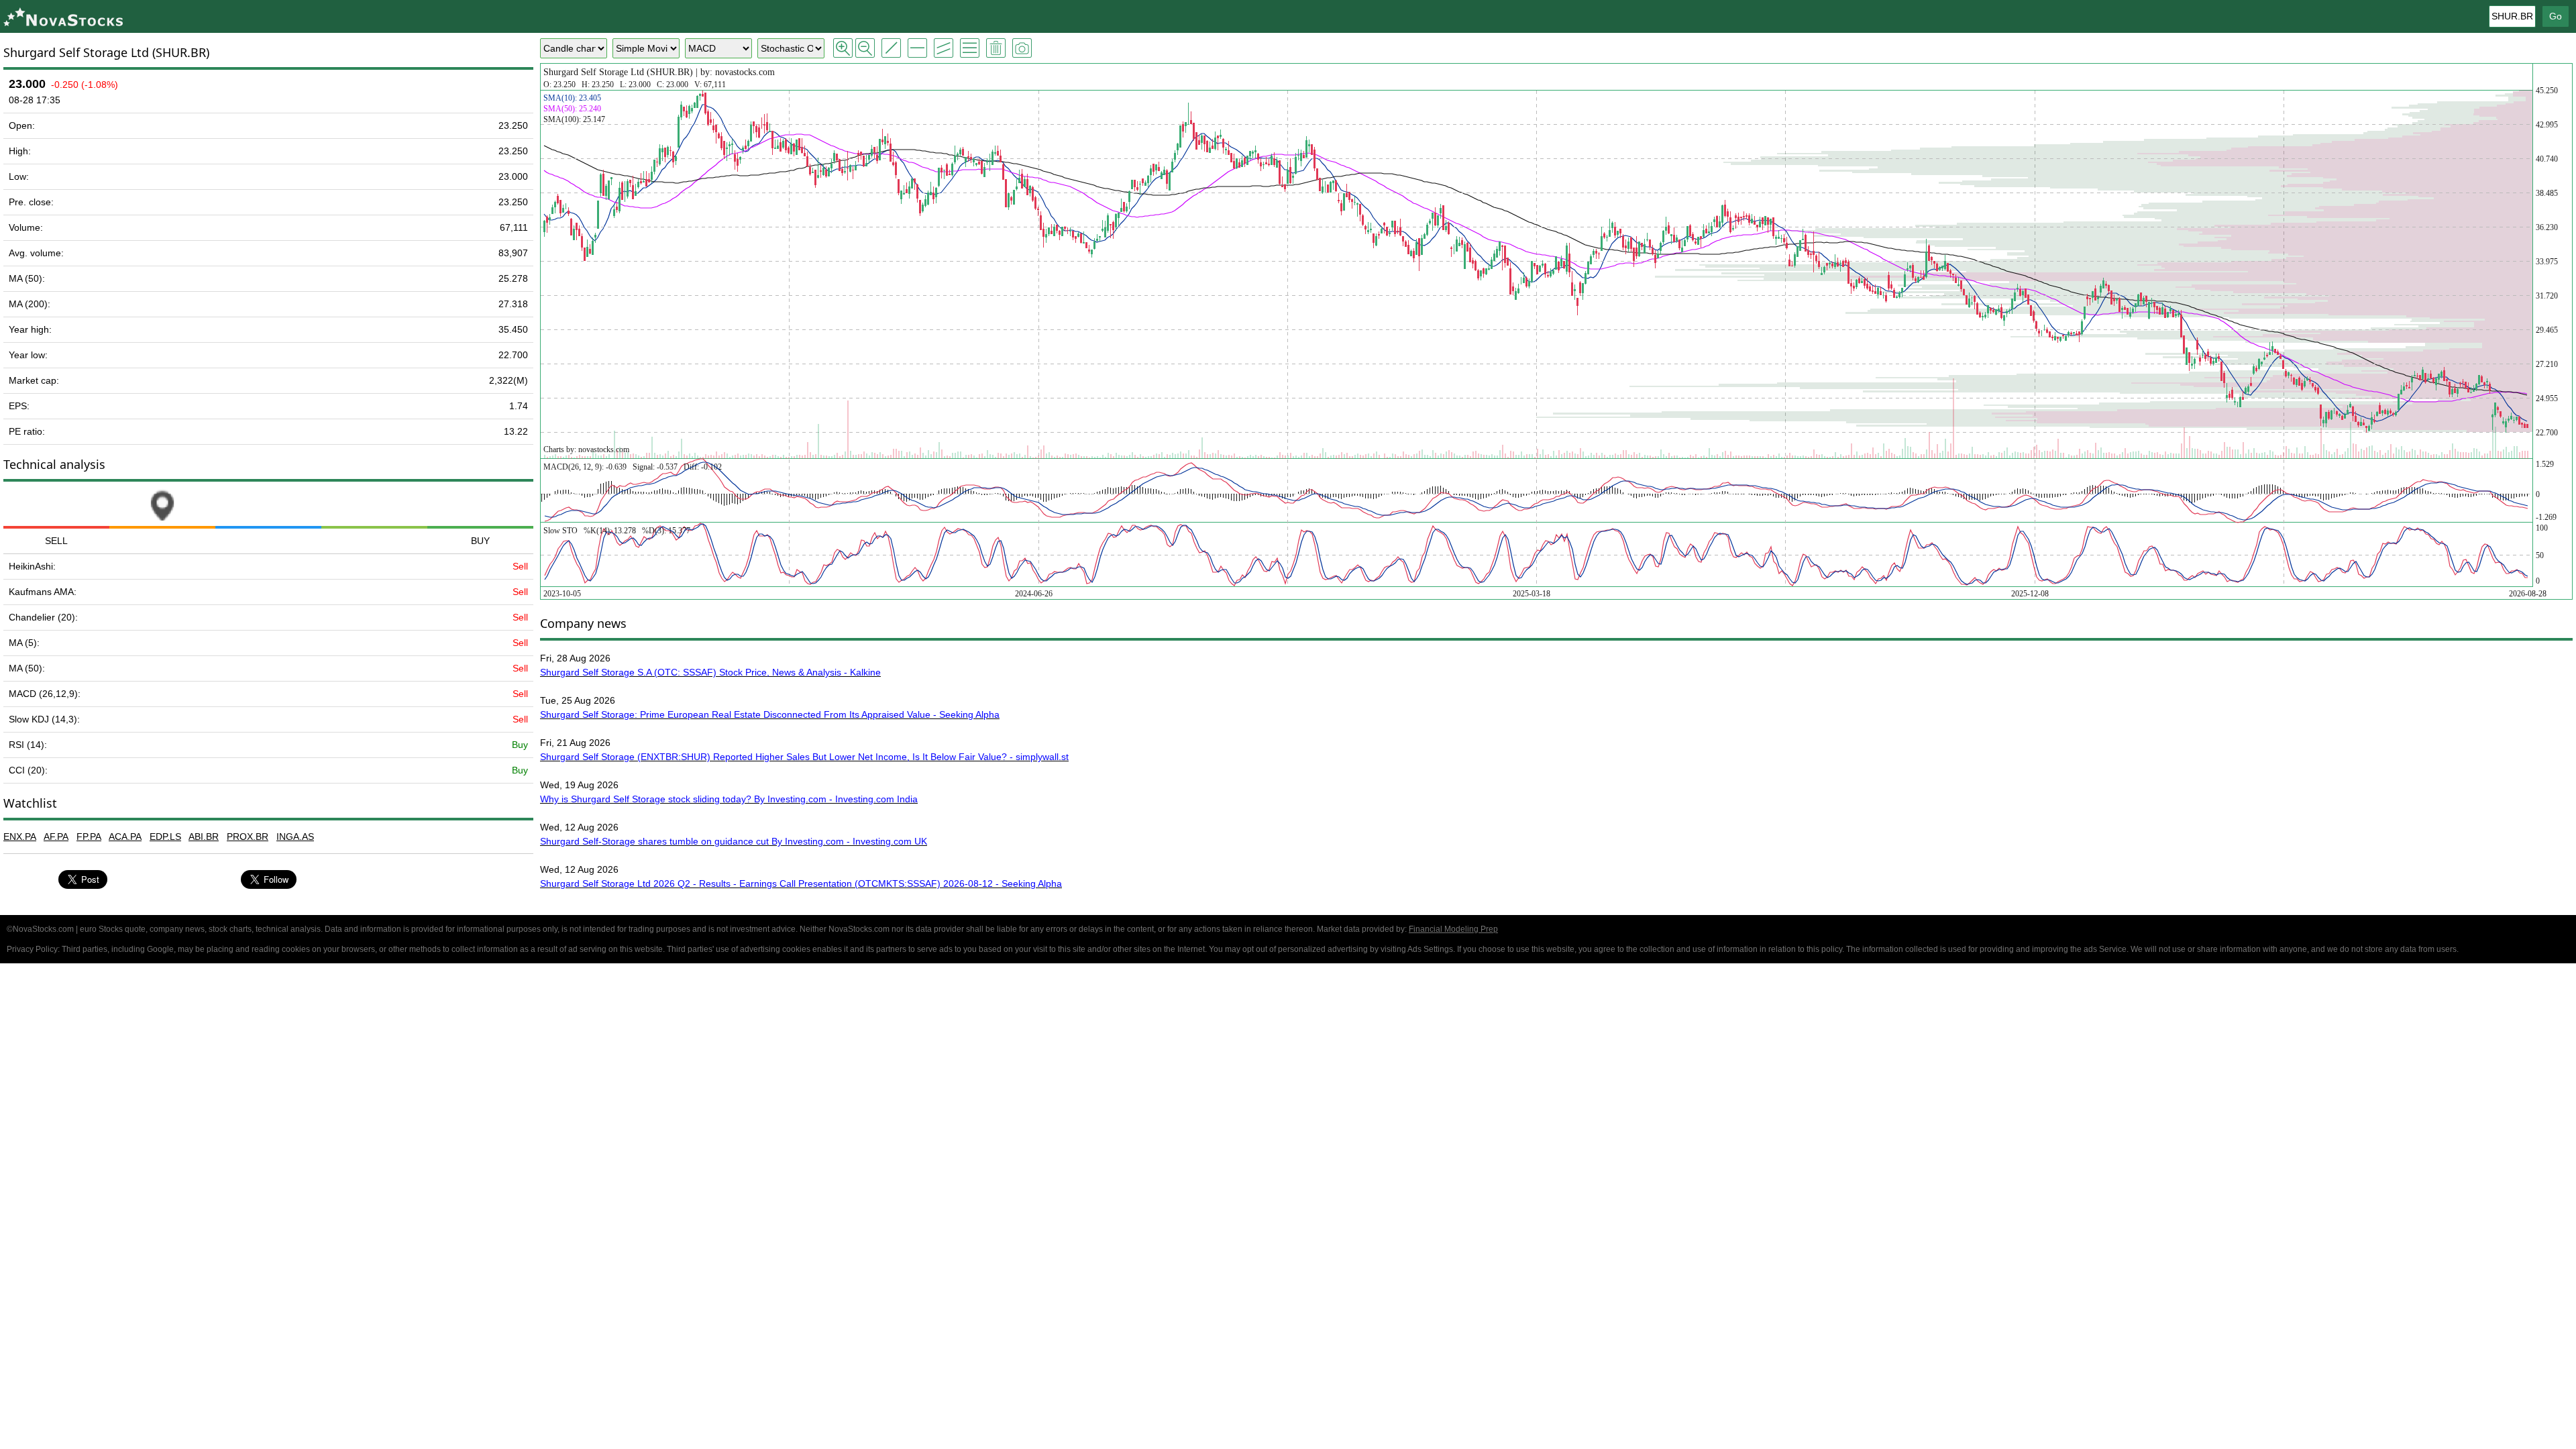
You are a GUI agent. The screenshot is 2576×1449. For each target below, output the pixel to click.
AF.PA (56, 837)
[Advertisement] (1288, 1068)
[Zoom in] (843, 48)
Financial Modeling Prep (1453, 929)
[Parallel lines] (944, 48)
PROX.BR (248, 837)
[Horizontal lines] (917, 48)
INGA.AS (295, 837)
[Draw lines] (891, 48)
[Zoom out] (865, 48)
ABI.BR (204, 837)
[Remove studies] (996, 48)
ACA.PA (125, 837)
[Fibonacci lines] (970, 48)
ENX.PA (20, 837)
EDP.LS (165, 837)
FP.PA (89, 837)
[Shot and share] (1022, 48)
